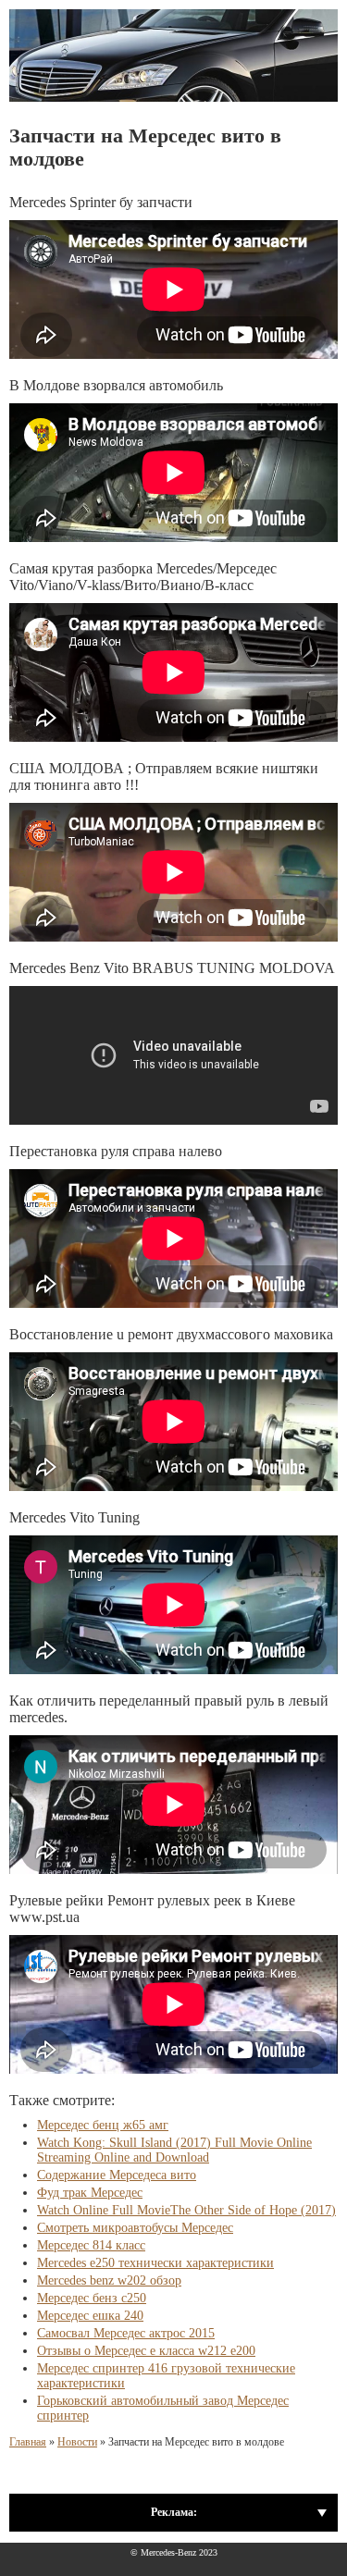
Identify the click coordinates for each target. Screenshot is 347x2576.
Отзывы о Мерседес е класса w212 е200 (146, 2351)
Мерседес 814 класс (91, 2245)
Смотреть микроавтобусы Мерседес (135, 2228)
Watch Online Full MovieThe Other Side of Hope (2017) (186, 2210)
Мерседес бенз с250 (92, 2298)
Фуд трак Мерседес (90, 2193)
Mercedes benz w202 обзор (109, 2280)
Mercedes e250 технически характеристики (155, 2263)
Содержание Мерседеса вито (117, 2175)
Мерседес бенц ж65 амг (103, 2125)
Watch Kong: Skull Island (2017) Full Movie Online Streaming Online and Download (174, 2150)
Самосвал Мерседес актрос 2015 (126, 2333)
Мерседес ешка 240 (90, 2316)
